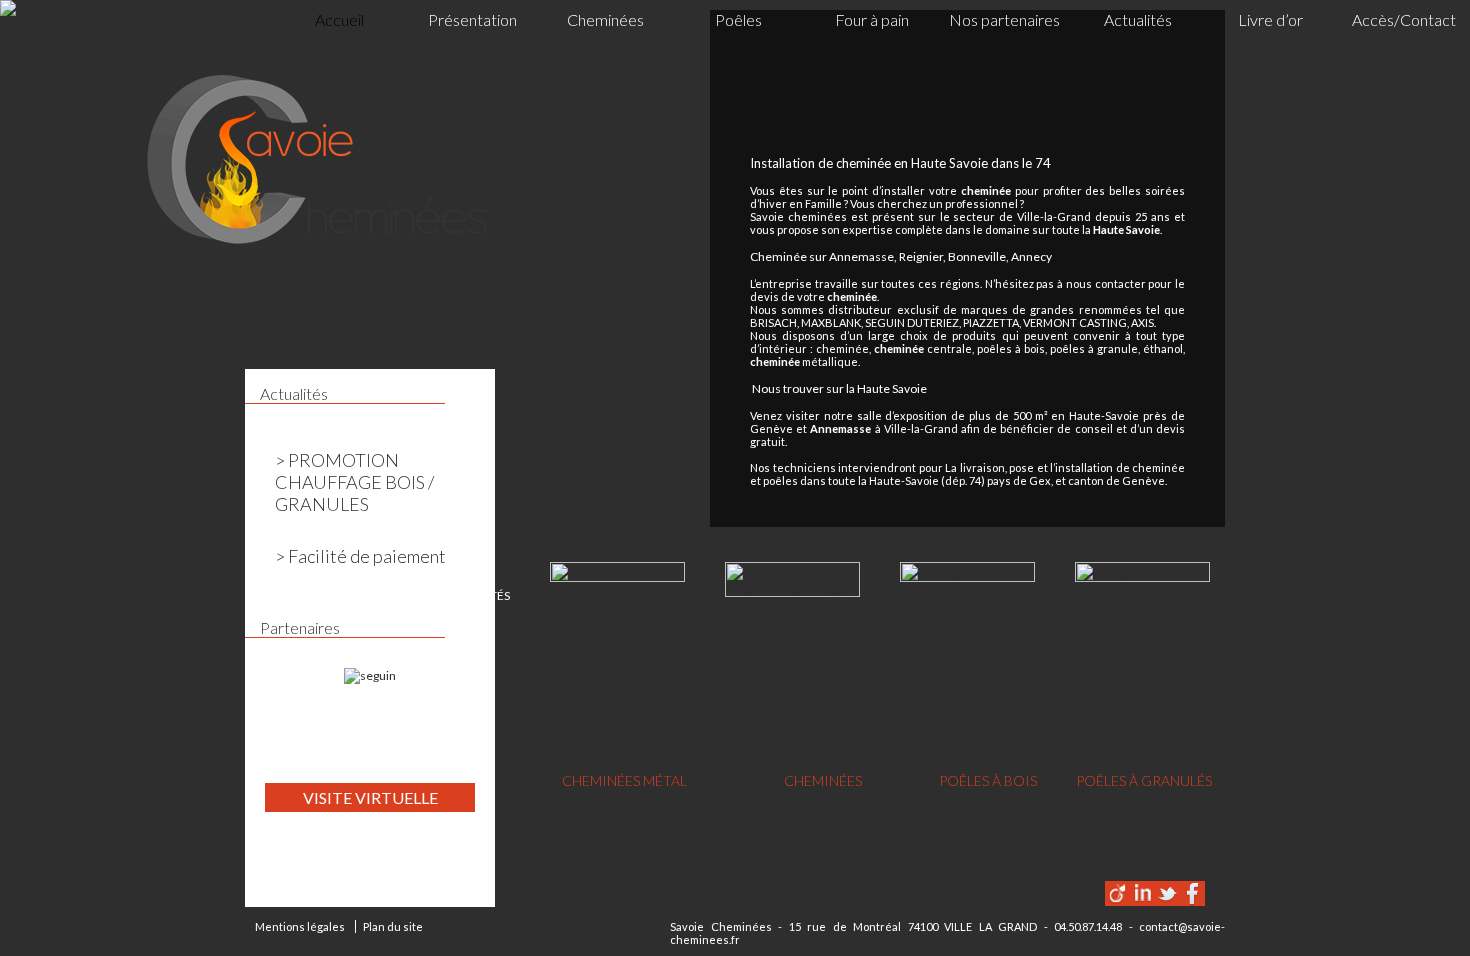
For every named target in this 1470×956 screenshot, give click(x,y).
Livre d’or (1270, 19)
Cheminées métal (624, 780)
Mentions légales (300, 926)
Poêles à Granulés (1144, 780)
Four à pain (872, 19)
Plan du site (393, 926)
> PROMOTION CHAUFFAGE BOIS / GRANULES (354, 482)
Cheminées (605, 19)
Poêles (738, 19)
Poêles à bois (988, 780)
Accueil (339, 19)
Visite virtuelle (370, 797)
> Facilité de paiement (360, 556)
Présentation (472, 19)
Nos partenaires (1004, 19)
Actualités (1138, 19)
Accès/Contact (1404, 19)
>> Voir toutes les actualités (418, 595)
